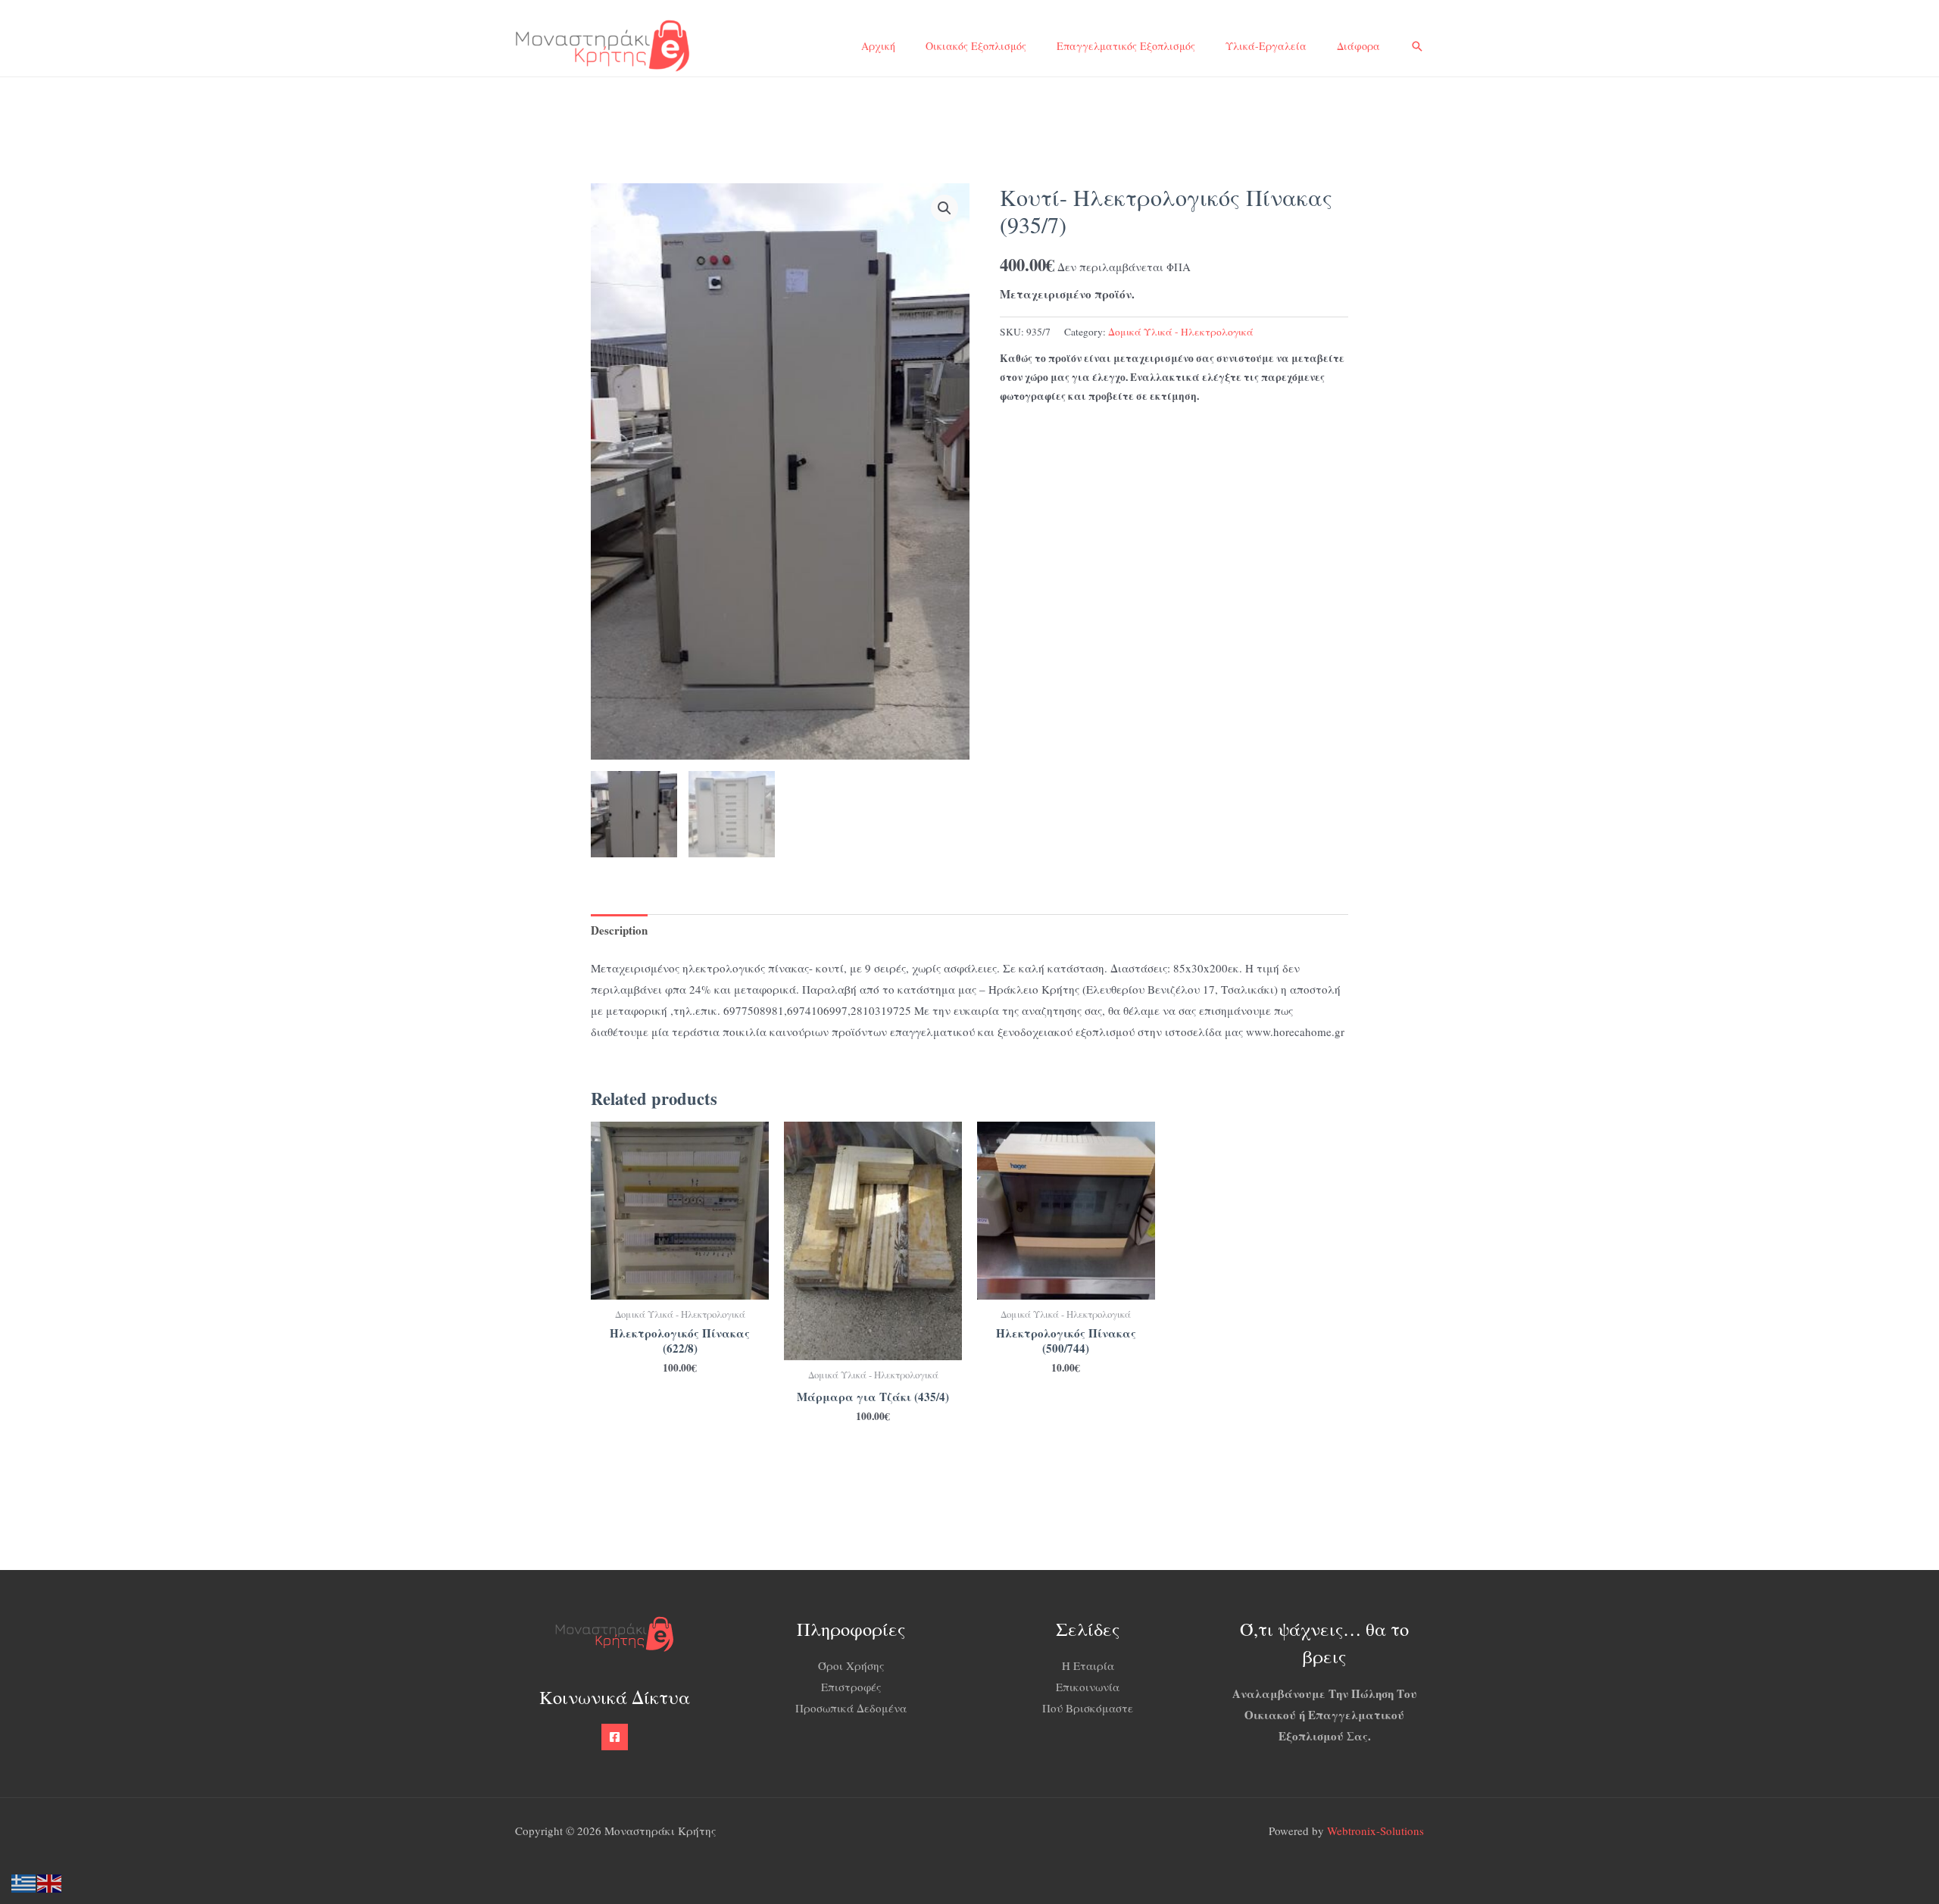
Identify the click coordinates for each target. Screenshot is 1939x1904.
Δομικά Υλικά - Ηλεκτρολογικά (1181, 332)
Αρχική (878, 46)
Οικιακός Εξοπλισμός (976, 46)
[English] (50, 1881)
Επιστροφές (851, 1687)
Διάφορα (1358, 46)
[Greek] (24, 1881)
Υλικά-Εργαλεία (1266, 46)
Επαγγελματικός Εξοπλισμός (1126, 46)
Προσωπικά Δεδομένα (851, 1708)
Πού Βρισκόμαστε (1088, 1708)
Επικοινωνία (1088, 1687)
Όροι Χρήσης (851, 1665)
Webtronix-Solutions (1375, 1831)
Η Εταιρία (1088, 1665)
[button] (1417, 46)
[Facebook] (615, 1737)
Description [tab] (619, 930)
